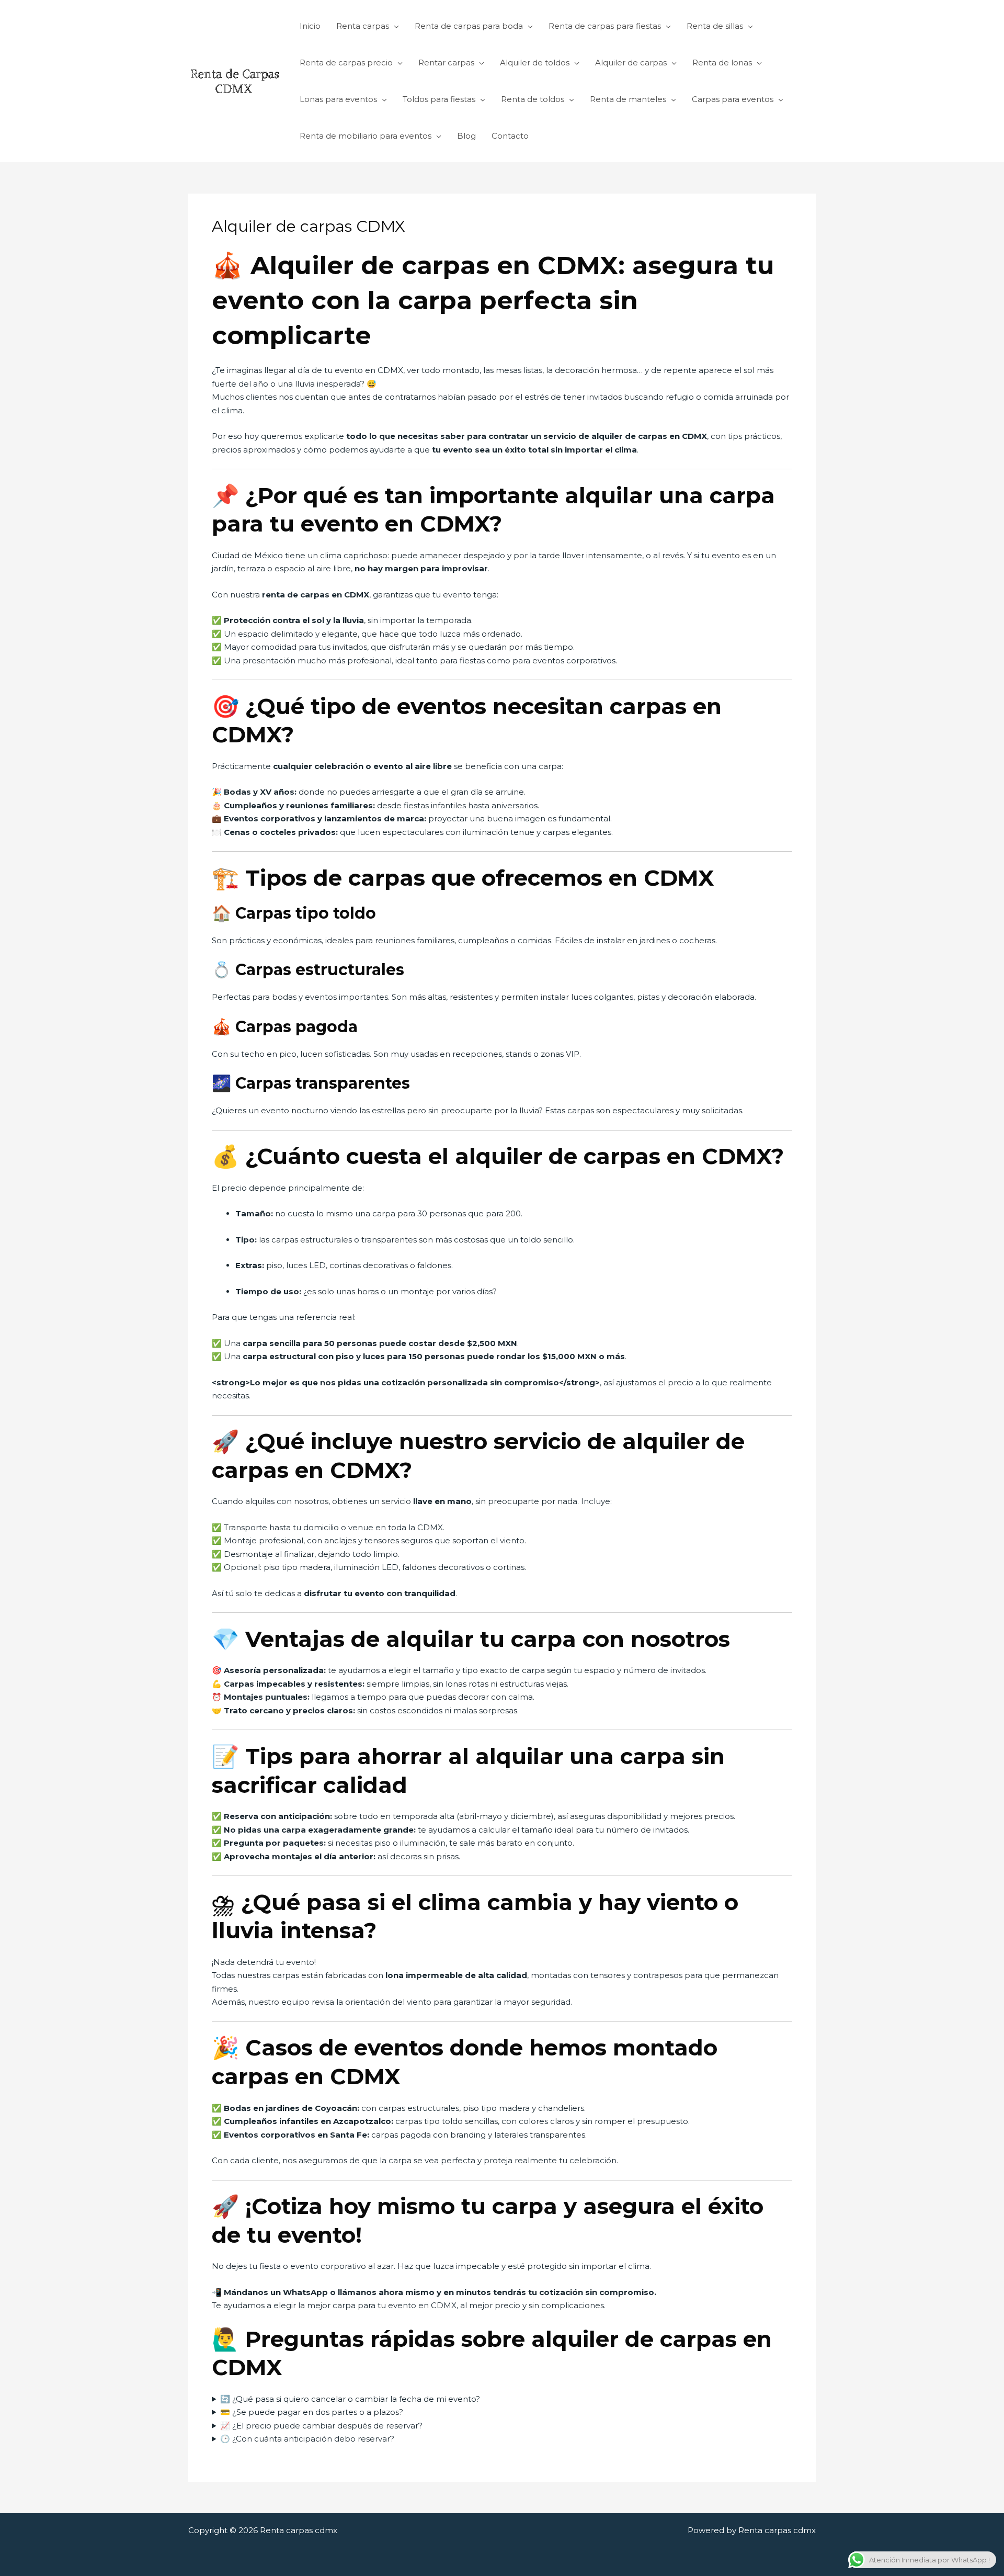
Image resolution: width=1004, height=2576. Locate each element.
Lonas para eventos (338, 99)
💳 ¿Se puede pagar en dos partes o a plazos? (312, 2412)
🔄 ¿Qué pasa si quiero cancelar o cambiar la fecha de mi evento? (350, 2399)
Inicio (310, 26)
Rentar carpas (446, 63)
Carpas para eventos (733, 99)
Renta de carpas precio (346, 63)
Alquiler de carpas (631, 63)
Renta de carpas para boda (469, 26)
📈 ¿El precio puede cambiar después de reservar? (321, 2426)
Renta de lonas (722, 63)
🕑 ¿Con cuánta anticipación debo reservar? (307, 2439)
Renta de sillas (715, 26)
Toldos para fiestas (439, 99)
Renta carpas (363, 26)
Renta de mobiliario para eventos (366, 136)
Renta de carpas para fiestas (605, 26)
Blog (466, 136)
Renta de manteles (628, 99)
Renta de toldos (533, 99)
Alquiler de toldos (535, 63)
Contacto (510, 136)
